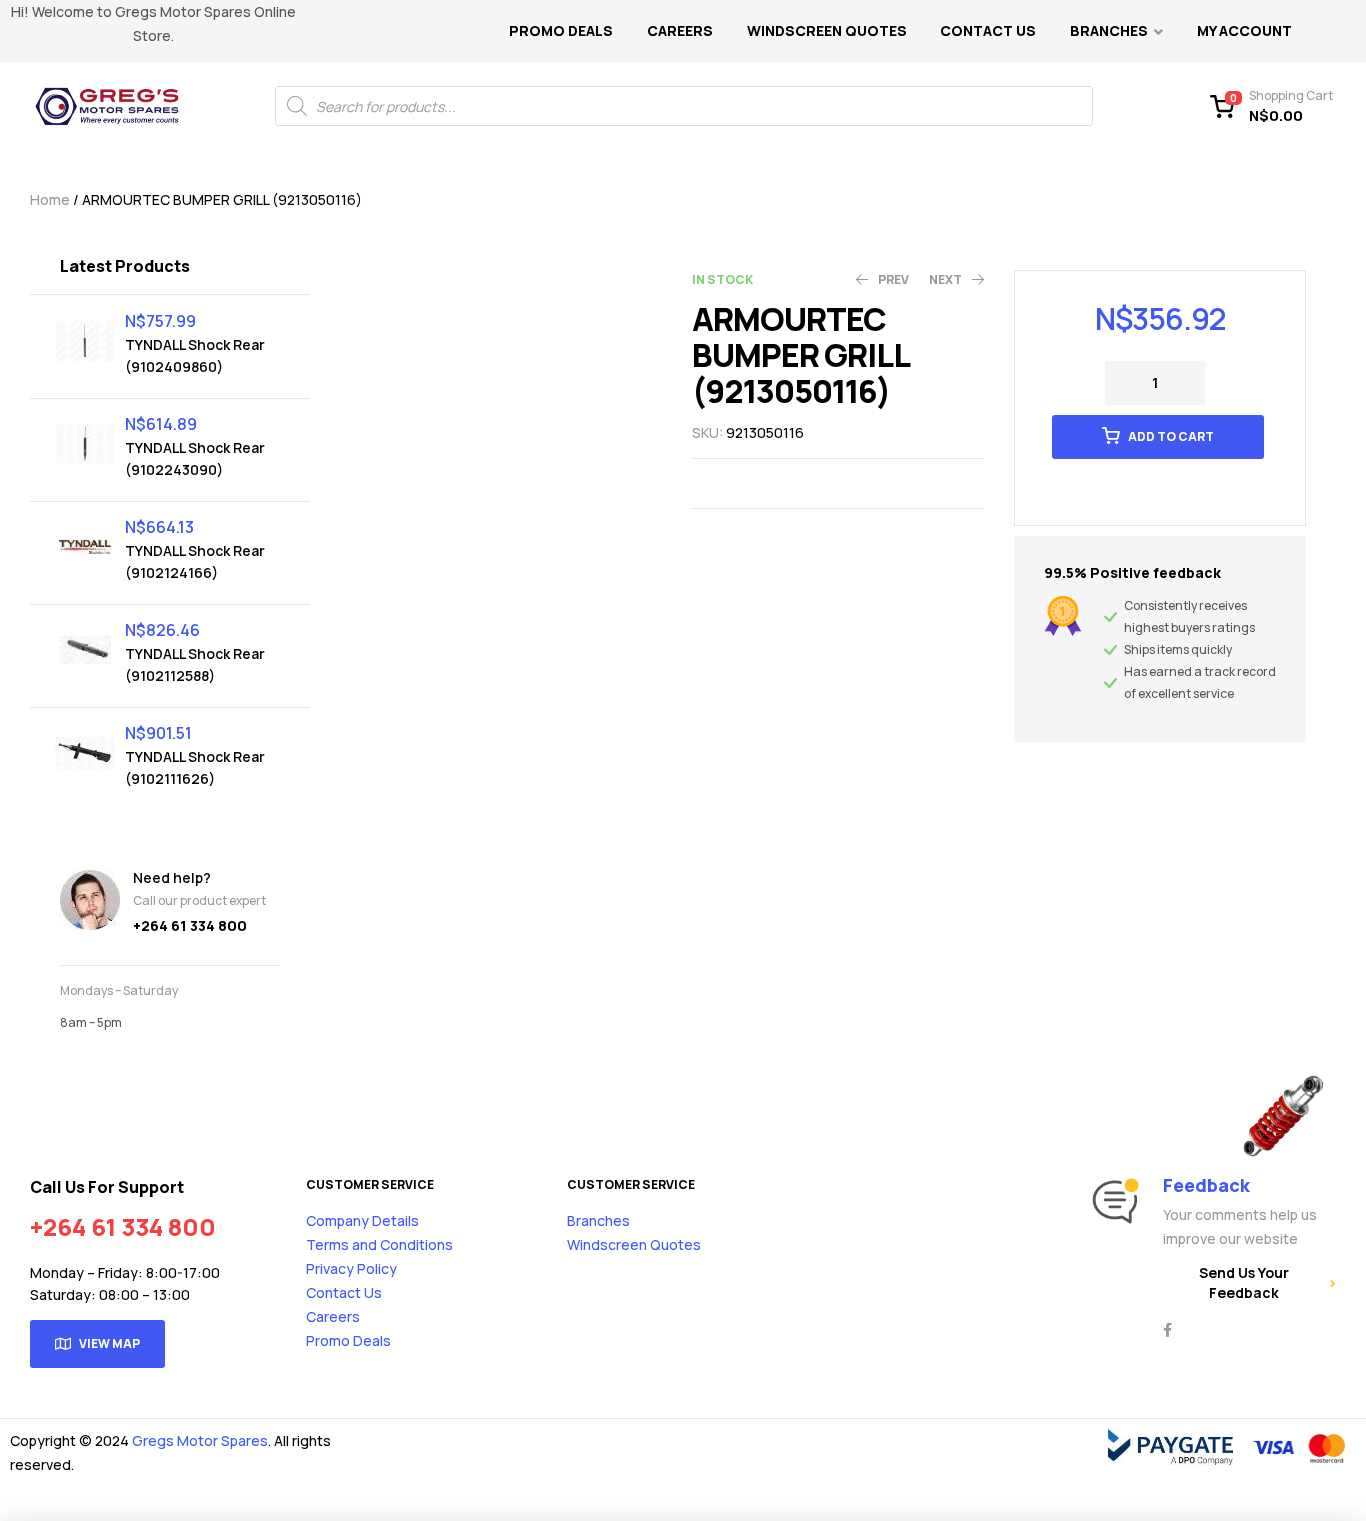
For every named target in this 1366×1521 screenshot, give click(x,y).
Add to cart (1171, 436)
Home (50, 199)
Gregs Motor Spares (200, 1440)
